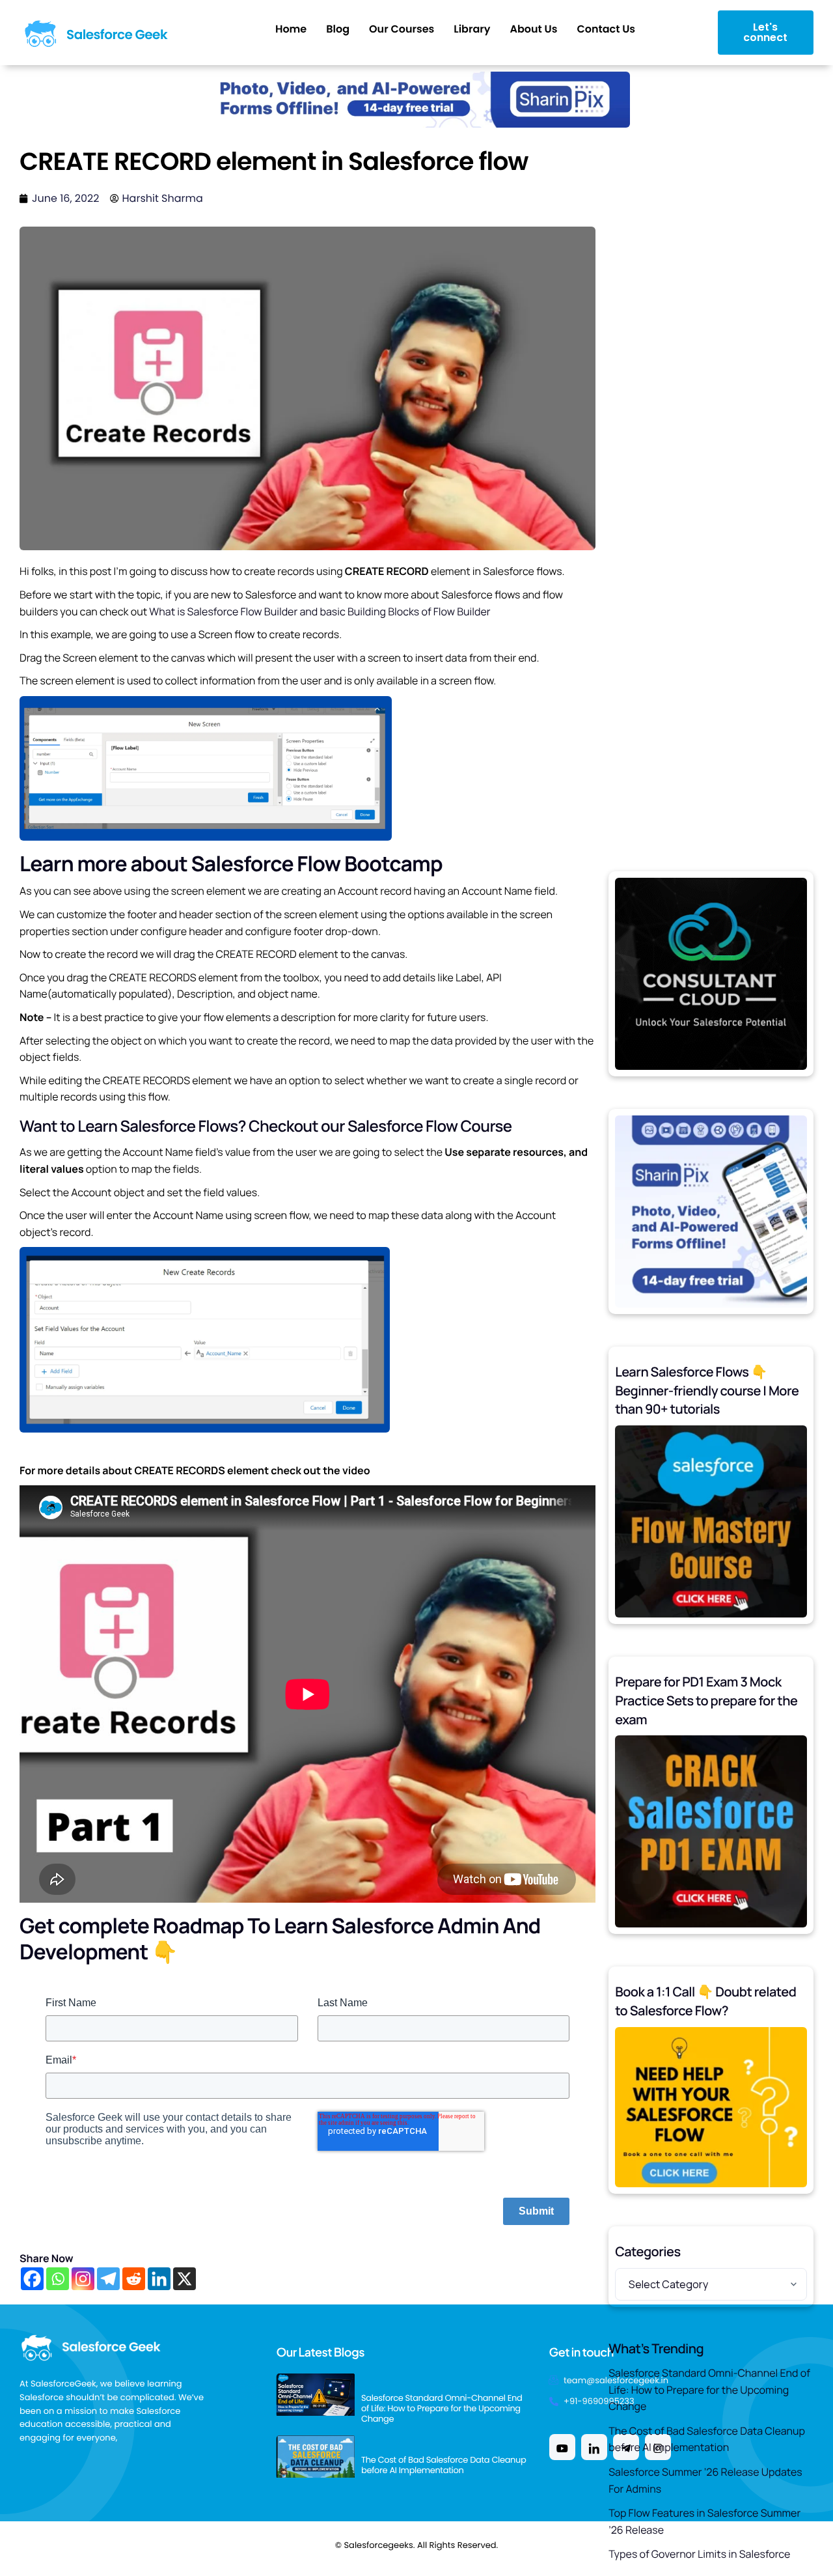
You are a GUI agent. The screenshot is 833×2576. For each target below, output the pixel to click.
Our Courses (402, 29)
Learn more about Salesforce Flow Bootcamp (231, 863)
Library (472, 29)
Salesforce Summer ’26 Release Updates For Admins (705, 2480)
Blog (338, 29)
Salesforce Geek (117, 35)
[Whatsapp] (58, 2279)
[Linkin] (594, 2447)
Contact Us (606, 29)
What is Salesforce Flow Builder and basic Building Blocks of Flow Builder (320, 611)
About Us (533, 29)
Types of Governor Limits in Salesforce (699, 2554)
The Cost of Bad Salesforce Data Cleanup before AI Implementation (707, 2439)
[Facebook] (32, 2279)
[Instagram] (83, 2279)
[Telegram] (108, 2279)
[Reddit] (134, 2279)
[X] (184, 2279)
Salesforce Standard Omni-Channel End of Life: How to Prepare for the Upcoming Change (709, 2389)
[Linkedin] (159, 2279)
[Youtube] (562, 2447)
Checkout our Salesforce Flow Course (380, 1126)
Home (291, 29)
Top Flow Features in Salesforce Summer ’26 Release (704, 2521)
